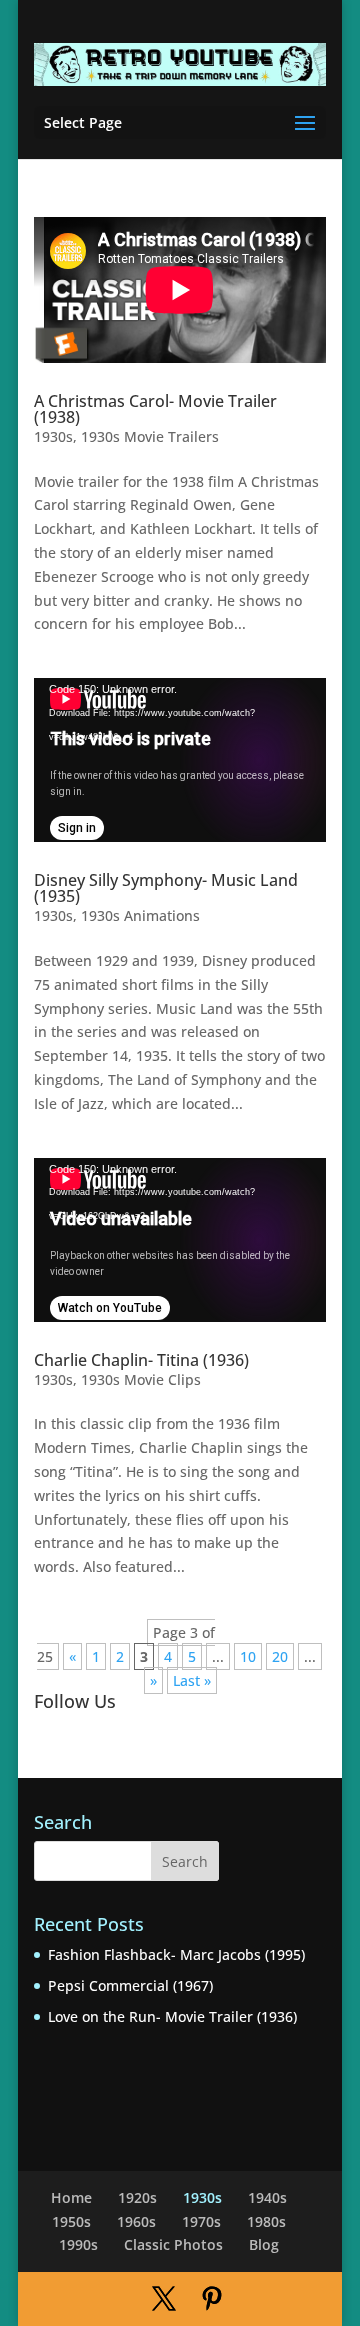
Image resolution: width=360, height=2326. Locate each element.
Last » (192, 1680)
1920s (137, 2197)
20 (280, 1656)
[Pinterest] (212, 2299)
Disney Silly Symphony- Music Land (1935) (166, 888)
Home (71, 2197)
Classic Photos (173, 2244)
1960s (136, 2221)
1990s (78, 2244)
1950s (71, 2221)
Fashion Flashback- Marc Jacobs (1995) (176, 1954)
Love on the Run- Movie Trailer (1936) (172, 2016)
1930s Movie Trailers (150, 436)
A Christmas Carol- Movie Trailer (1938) (155, 409)
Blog (264, 2244)
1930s (53, 436)
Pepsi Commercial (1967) (130, 1985)
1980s (266, 2221)
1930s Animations (140, 915)
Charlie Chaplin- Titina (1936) (141, 1360)
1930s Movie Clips (141, 1379)
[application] (180, 760)
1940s (267, 2197)
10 (248, 1656)
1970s (201, 2221)
